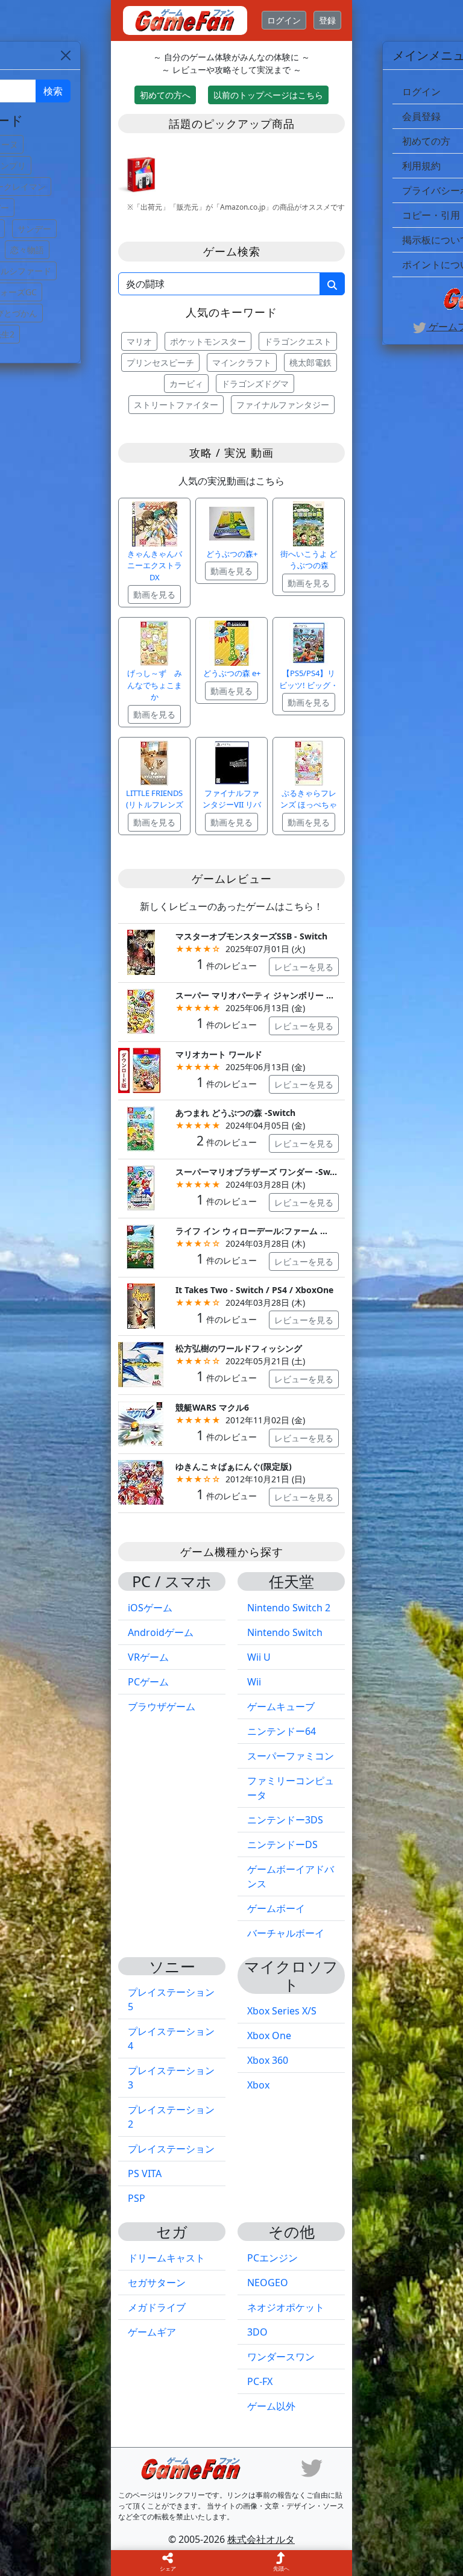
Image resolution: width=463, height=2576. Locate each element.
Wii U (259, 1657)
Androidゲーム (161, 1632)
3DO (257, 2332)
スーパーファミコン (291, 1756)
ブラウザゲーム (162, 1706)
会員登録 (421, 116)
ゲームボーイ (276, 1908)
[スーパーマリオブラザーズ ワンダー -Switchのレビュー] (141, 1187)
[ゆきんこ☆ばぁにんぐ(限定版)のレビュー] (141, 1481)
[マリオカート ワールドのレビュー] (141, 1069)
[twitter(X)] (312, 2467)
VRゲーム (148, 1657)
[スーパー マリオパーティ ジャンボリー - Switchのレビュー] (141, 1010)
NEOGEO (268, 2283)
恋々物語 (27, 250)
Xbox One (269, 2035)
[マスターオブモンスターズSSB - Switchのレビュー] (141, 951)
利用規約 (421, 166)
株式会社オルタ (261, 2539)
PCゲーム (148, 1682)
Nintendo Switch (285, 1632)
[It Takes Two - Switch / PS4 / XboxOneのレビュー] (141, 1305)
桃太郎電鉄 (310, 362)
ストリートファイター (176, 405)
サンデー (34, 229)
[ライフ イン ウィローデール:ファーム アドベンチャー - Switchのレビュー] (141, 1246)
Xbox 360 (268, 2060)
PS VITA (145, 2173)
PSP (137, 2198)
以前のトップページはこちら (268, 95)
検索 (53, 91)
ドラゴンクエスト (298, 341)
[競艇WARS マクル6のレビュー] (141, 1422)
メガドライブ (157, 2307)
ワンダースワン (281, 2357)
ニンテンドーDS (282, 1844)
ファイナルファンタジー (283, 405)
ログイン (284, 20)
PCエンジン (272, 2258)
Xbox (258, 2085)
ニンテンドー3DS (285, 1820)
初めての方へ (165, 95)
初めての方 (426, 141)
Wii (254, 1682)
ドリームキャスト (166, 2258)
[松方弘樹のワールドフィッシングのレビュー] (141, 1364)
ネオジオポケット (286, 2307)
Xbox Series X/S (282, 2011)
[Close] (66, 55)
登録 (327, 20)
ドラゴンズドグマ (255, 384)
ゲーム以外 (271, 2406)
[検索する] (332, 284)
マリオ (139, 341)
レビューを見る (304, 967)
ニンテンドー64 (282, 1731)
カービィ (186, 384)
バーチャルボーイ (286, 1933)
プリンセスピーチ (160, 362)
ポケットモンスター (208, 341)
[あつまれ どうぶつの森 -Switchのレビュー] (141, 1128)
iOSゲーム (150, 1608)
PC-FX (260, 2381)
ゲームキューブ (281, 1706)
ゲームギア (152, 2332)
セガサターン (157, 2283)
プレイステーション (171, 2149)
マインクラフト (242, 362)
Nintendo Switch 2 (289, 1608)
